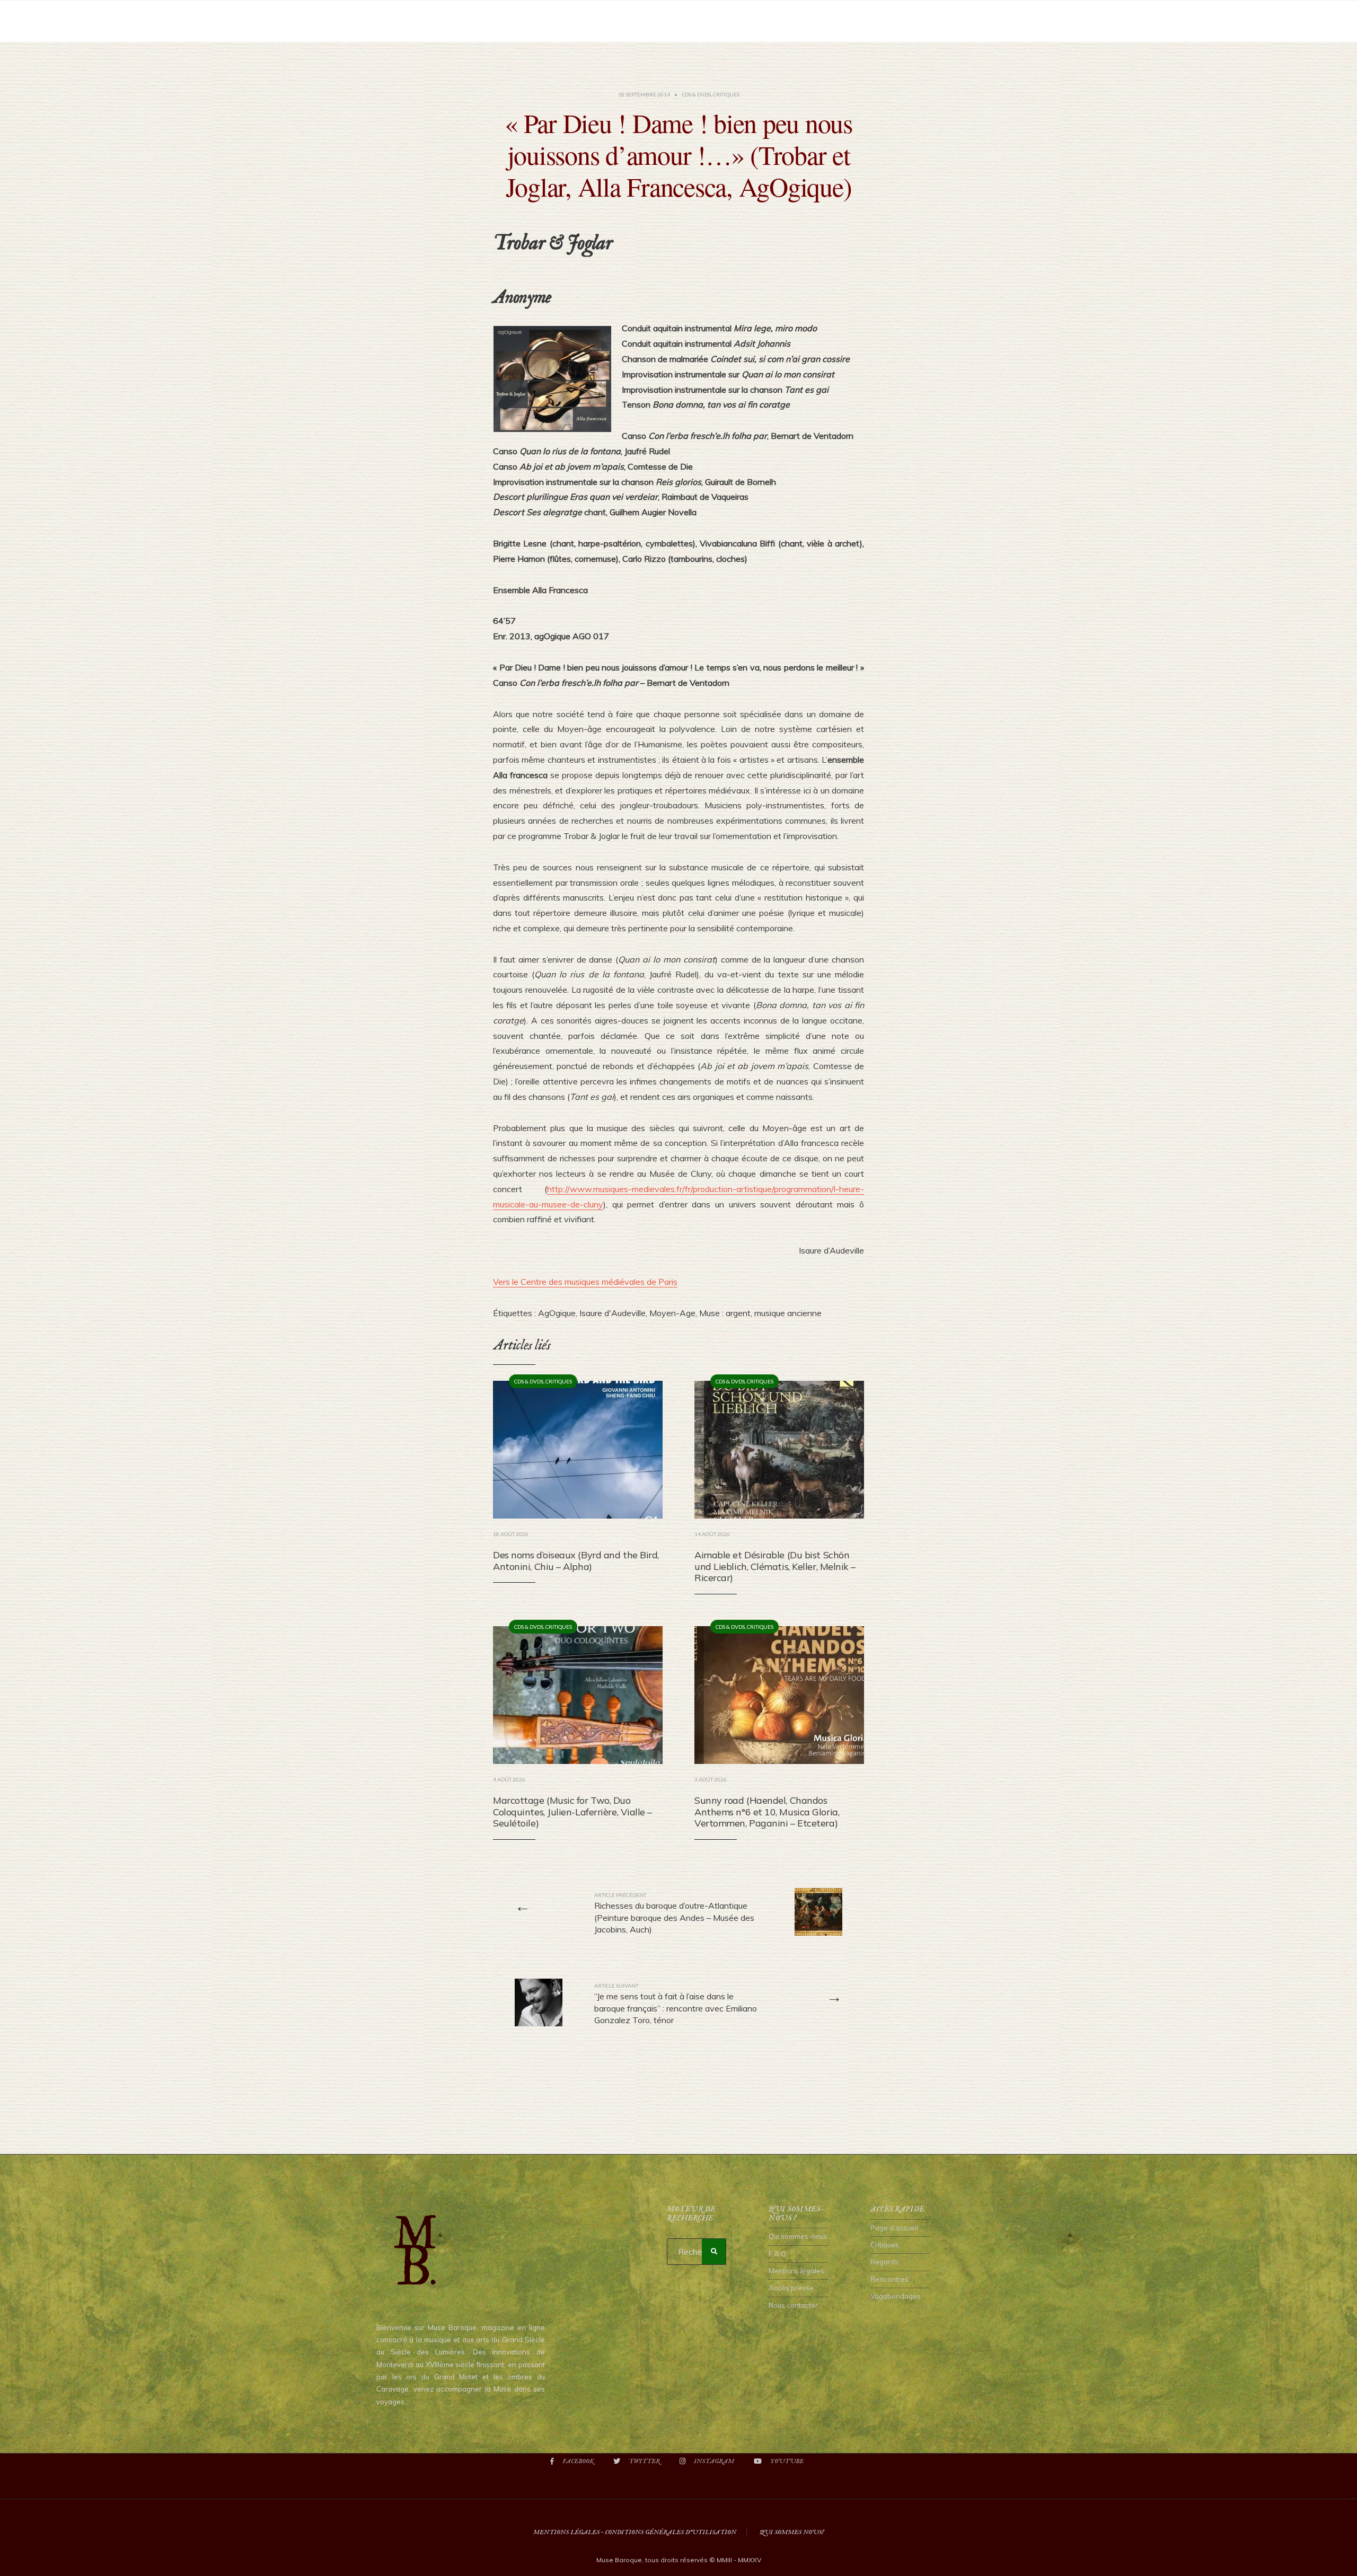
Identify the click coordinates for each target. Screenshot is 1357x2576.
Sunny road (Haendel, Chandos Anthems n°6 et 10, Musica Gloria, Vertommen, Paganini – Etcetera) (767, 1812)
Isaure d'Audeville (613, 1313)
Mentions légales (796, 2271)
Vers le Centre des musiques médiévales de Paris (585, 1282)
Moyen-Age (672, 1313)
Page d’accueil (894, 2228)
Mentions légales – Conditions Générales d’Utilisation (635, 2532)
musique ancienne (788, 1313)
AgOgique (557, 1313)
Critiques (726, 94)
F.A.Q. (778, 2254)
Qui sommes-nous (798, 2236)
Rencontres (889, 2279)
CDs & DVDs (696, 94)
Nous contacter (793, 2305)
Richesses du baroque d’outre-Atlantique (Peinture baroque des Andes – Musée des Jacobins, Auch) (674, 1913)
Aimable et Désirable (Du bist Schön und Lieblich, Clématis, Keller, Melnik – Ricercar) (775, 1566)
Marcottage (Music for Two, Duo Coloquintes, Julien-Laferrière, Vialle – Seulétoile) (572, 1812)
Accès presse (791, 2288)
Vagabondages (896, 2296)
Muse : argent (725, 1313)
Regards (884, 2262)
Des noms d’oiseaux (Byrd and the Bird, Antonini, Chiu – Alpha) (576, 1561)
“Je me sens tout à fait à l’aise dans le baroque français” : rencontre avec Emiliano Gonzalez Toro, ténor (676, 2004)
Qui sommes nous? (792, 2532)
